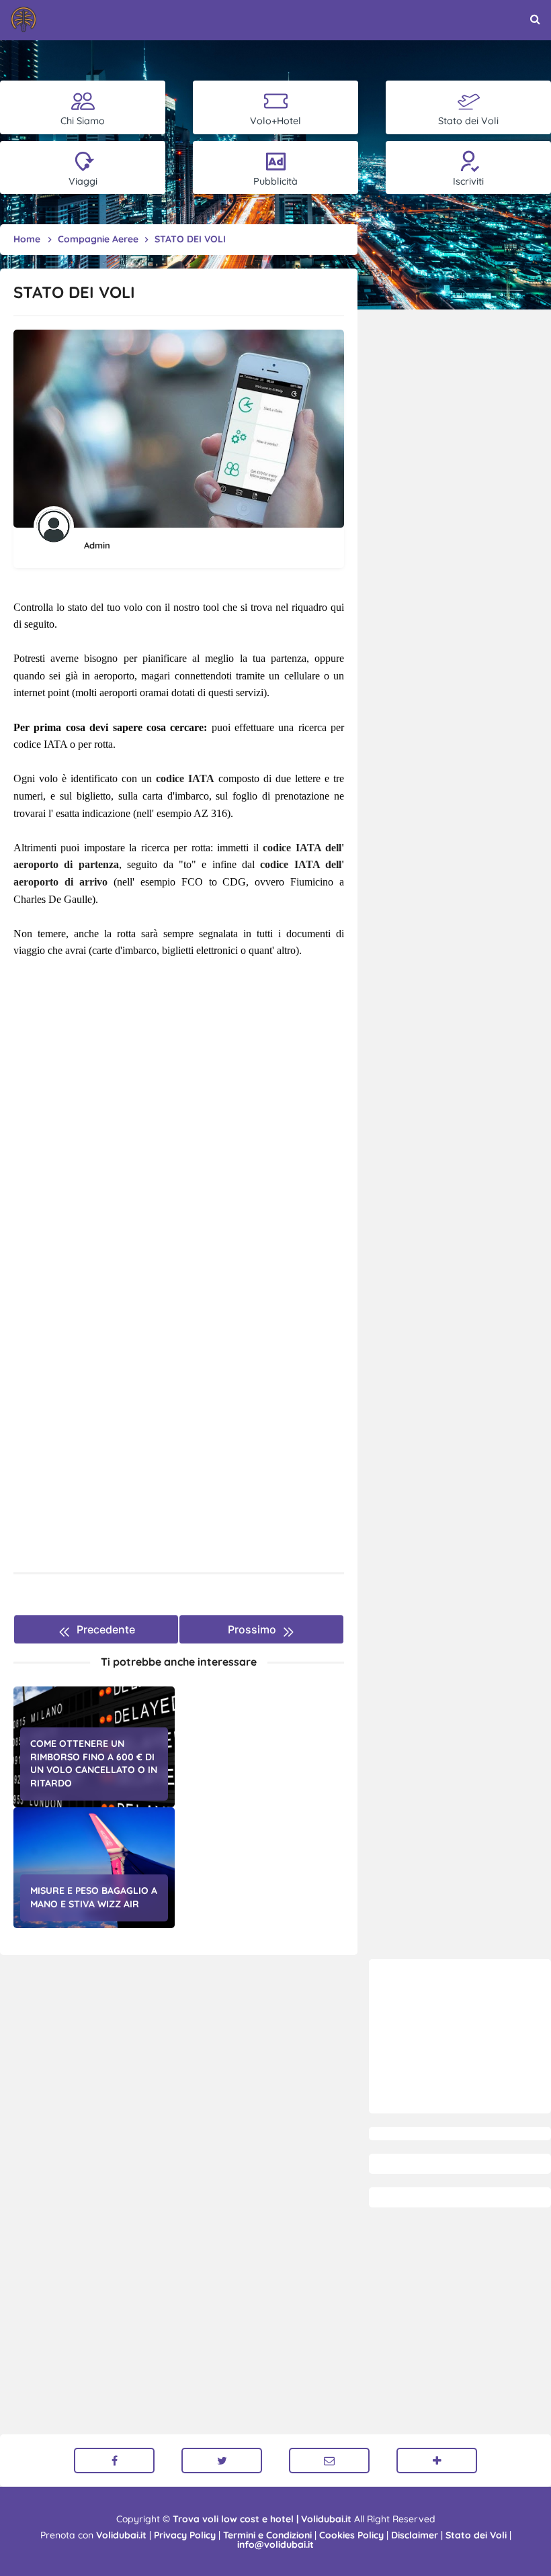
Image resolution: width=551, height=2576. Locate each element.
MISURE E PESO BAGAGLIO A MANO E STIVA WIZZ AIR (94, 1897)
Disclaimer (415, 2535)
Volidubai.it (121, 2535)
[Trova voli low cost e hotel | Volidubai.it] (24, 19)
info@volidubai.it (275, 2544)
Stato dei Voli (476, 2535)
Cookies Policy (351, 2535)
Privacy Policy (185, 2535)
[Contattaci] (329, 2461)
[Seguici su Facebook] (114, 2461)
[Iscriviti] (437, 2461)
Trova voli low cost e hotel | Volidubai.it (262, 2519)
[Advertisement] (460, 2036)
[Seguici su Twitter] (222, 2461)
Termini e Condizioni (267, 2535)
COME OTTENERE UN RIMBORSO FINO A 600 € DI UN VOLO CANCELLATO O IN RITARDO (94, 1763)
